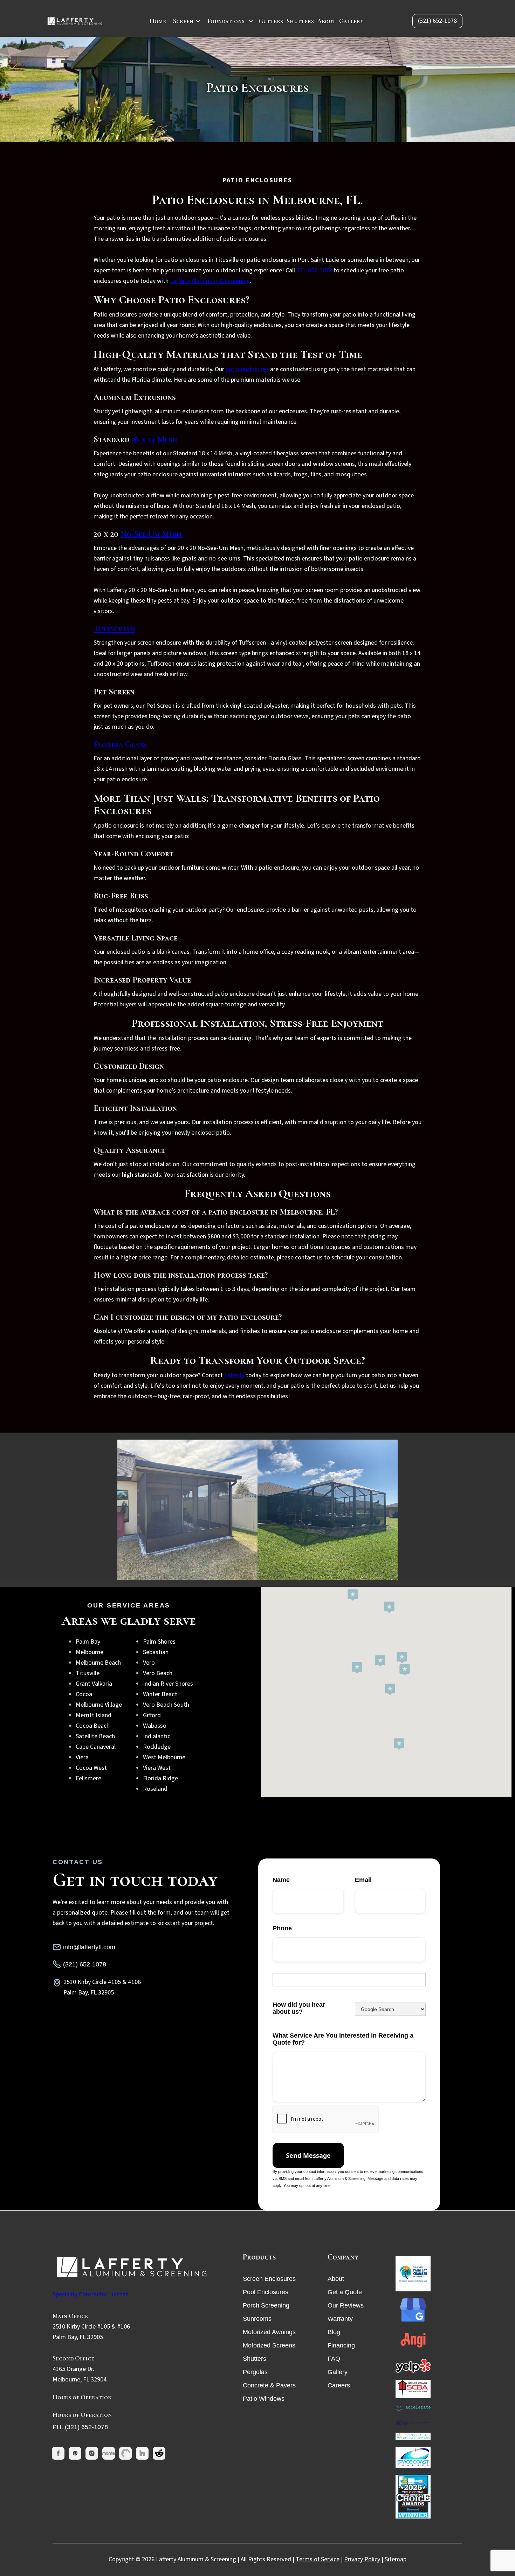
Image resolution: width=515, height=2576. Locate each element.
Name (281, 1880)
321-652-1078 (314, 270)
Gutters (271, 21)
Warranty (340, 2319)
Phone (282, 1928)
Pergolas (255, 2372)
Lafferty (235, 1375)
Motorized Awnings (269, 2332)
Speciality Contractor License (91, 2294)
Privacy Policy (362, 2559)
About (327, 21)
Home (158, 21)
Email (363, 1880)
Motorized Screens (269, 2345)
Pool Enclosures (266, 2292)
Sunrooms (257, 2319)
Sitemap (396, 2559)
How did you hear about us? (299, 2008)
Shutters (300, 21)
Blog (334, 2332)
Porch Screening (266, 2305)
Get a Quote (345, 2292)
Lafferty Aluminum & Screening (210, 281)
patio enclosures (247, 369)
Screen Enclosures (269, 2279)
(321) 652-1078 (437, 21)
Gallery (351, 21)
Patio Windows (264, 2399)
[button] (187, 21)
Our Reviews (346, 2305)
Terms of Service (318, 2559)
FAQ (334, 2359)
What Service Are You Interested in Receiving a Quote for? (343, 2039)
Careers (339, 2385)
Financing (341, 2345)
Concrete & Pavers (269, 2385)
